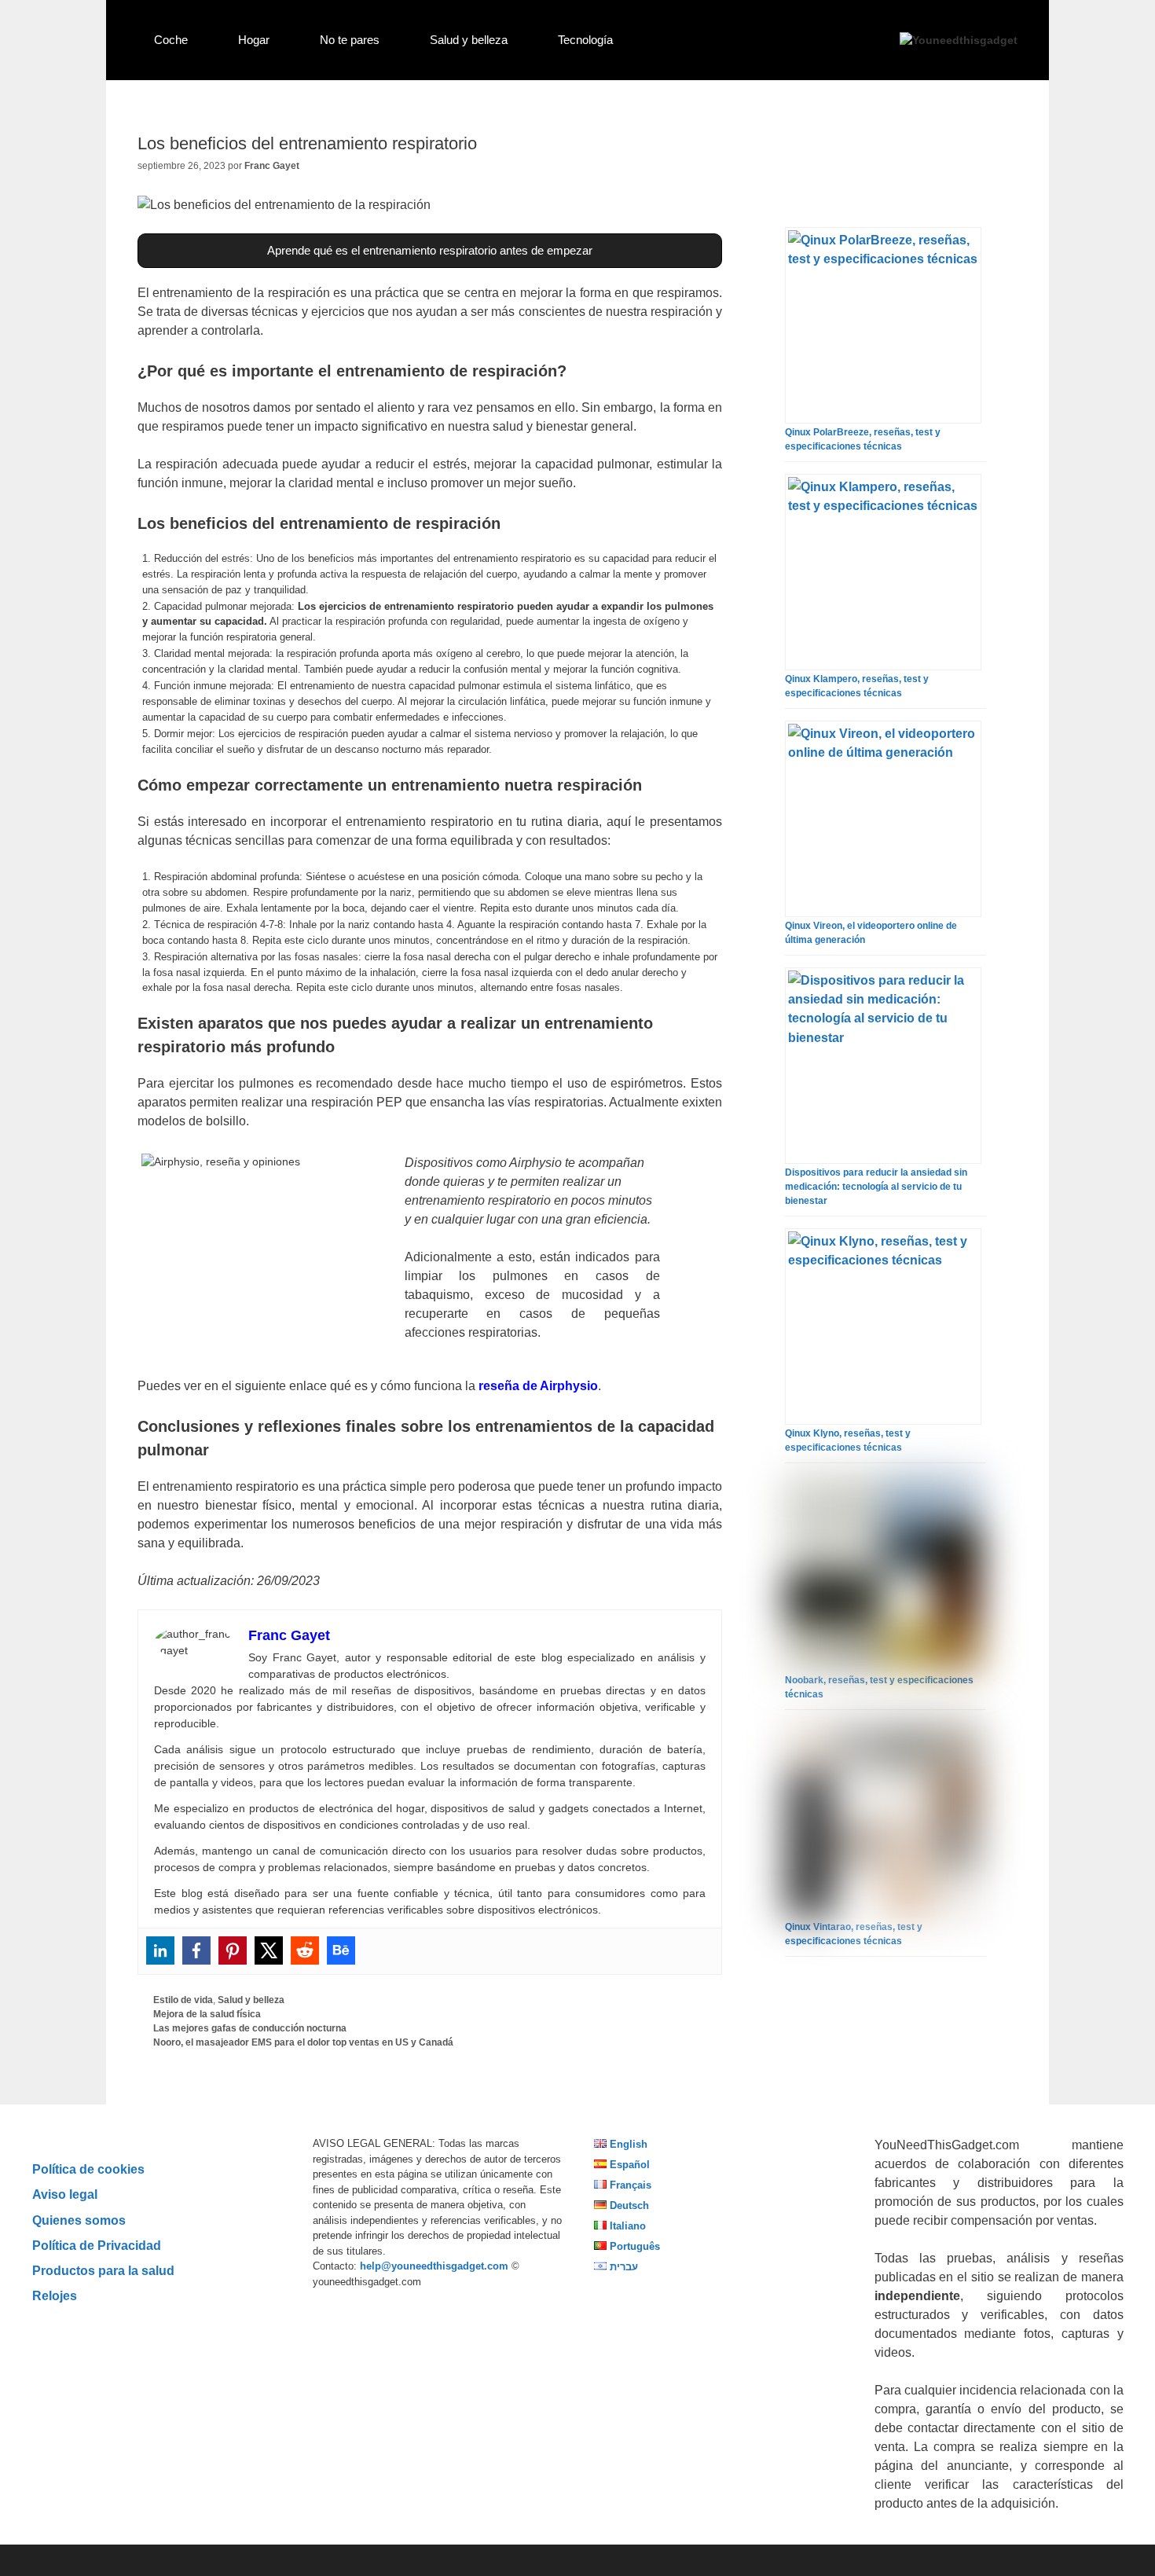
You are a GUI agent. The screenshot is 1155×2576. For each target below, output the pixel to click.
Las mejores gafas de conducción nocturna (250, 2028)
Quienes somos (79, 2220)
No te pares (350, 40)
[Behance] (341, 1950)
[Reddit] (305, 1950)
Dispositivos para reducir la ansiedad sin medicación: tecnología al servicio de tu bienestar (876, 1187)
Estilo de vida (183, 2000)
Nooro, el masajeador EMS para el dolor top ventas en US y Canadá (303, 2042)
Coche (171, 40)
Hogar (254, 40)
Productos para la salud (103, 2270)
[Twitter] (269, 1950)
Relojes (55, 2295)
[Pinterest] (233, 1950)
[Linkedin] (160, 1950)
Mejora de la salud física (207, 2014)
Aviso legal (65, 2194)
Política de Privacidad (97, 2245)
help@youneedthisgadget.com (434, 2266)
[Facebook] (196, 1950)
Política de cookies (88, 2169)
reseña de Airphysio (538, 1386)
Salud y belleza (469, 40)
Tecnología (585, 40)
